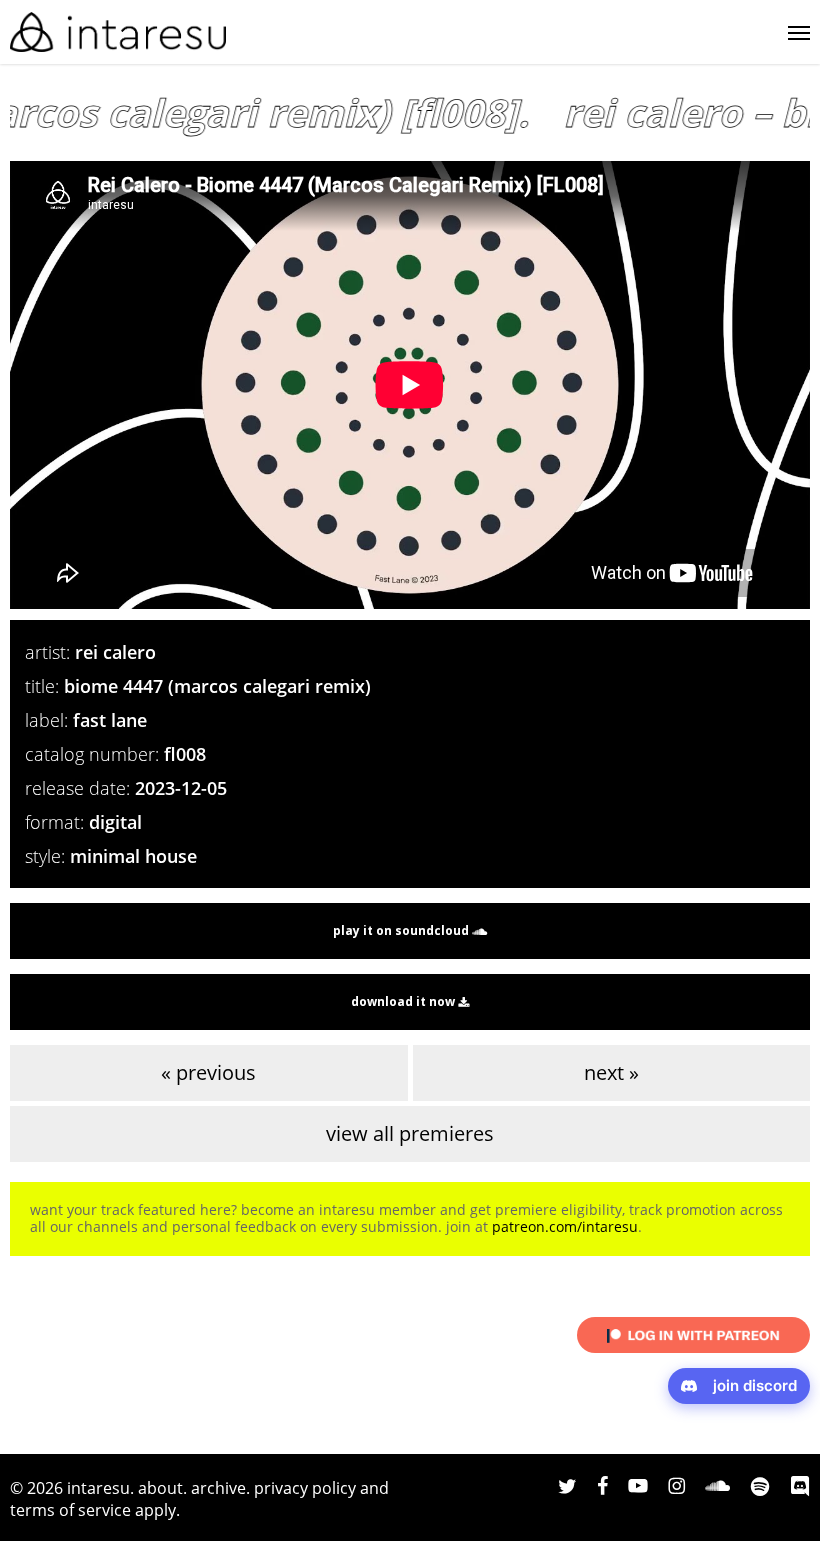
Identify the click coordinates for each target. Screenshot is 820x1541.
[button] (799, 32)
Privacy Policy (305, 1488)
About (160, 1488)
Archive (218, 1488)
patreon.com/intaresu (565, 1226)
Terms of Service (70, 1510)
